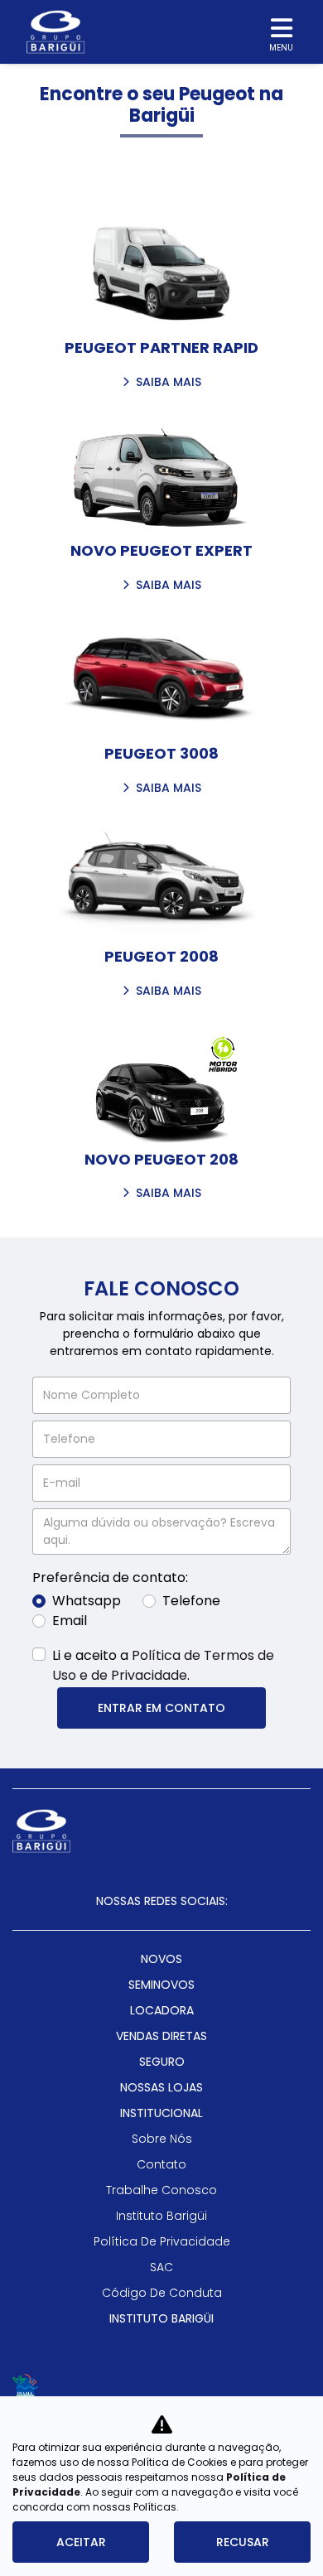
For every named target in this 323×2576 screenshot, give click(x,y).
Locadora (162, 2010)
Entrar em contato (161, 1708)
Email (70, 1621)
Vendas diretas (161, 2036)
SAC (161, 2267)
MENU (281, 48)
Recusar (243, 2542)
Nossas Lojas (161, 2087)
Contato (161, 2164)
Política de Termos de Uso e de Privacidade (163, 1665)
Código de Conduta (162, 2293)
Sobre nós (162, 2139)
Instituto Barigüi (161, 2216)
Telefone (191, 1601)
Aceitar (81, 2542)
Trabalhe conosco (161, 2190)
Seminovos (161, 1985)
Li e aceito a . (163, 1665)
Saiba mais (169, 384)
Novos (161, 1959)
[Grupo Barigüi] (55, 32)
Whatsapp (87, 1601)
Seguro (162, 2062)
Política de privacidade (162, 2241)
